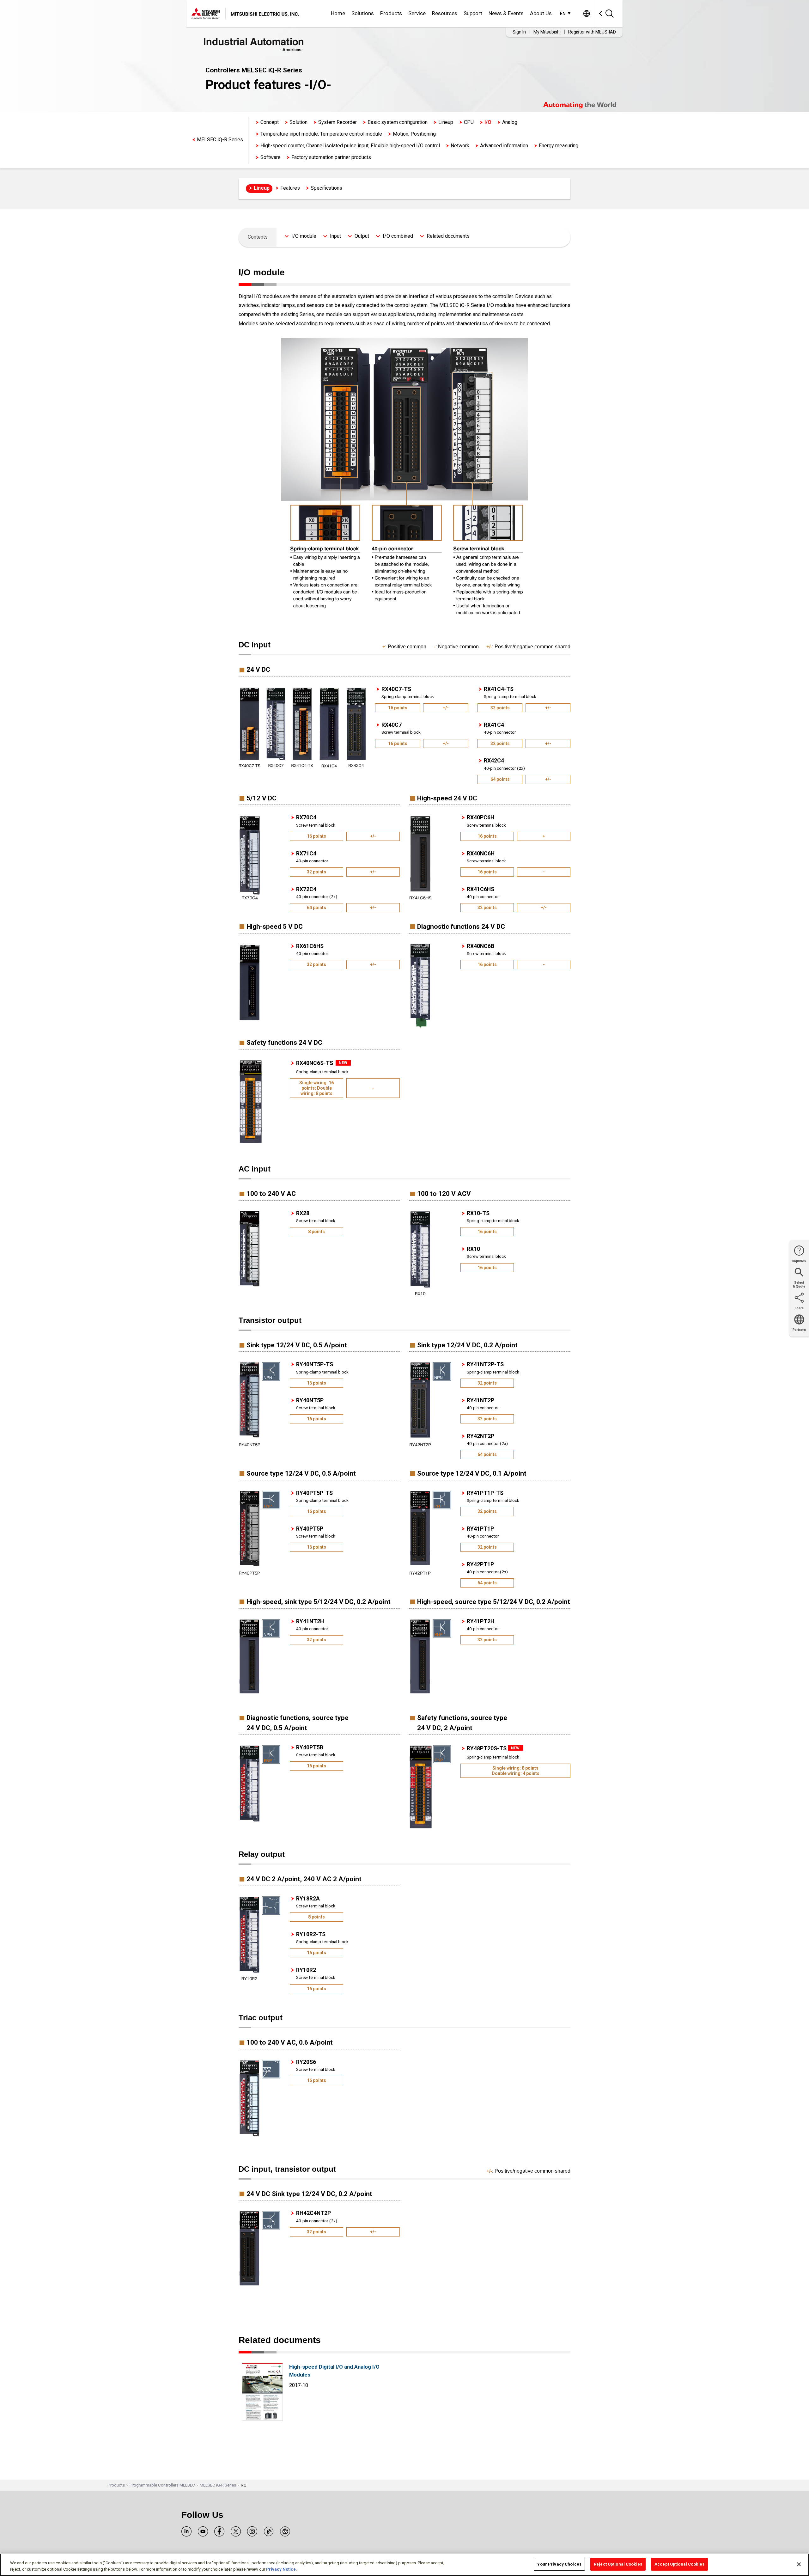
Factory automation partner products (331, 157)
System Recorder (338, 122)
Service (417, 13)
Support (473, 13)
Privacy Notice (281, 2569)
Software (271, 157)
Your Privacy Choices (559, 2564)
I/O (488, 122)
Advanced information (504, 146)
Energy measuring (559, 146)
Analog (510, 122)
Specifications (326, 188)
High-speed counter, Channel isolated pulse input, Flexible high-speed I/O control (350, 146)
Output (362, 236)
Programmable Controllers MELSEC (162, 2485)
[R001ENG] (262, 2419)
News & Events (506, 13)
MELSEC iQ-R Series (220, 140)
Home (338, 13)
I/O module (304, 236)
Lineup (446, 122)
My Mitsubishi (547, 32)
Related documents (448, 236)
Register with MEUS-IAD (592, 32)
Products (391, 13)
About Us (541, 13)
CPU (469, 122)
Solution (298, 122)
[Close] (799, 2564)
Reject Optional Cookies (618, 2564)
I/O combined (398, 236)
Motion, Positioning (414, 134)
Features (290, 188)
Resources (445, 13)
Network (460, 146)
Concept (270, 122)
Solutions (363, 13)
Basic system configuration (398, 122)
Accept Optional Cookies (679, 2564)
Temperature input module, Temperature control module (321, 134)
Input (335, 236)
